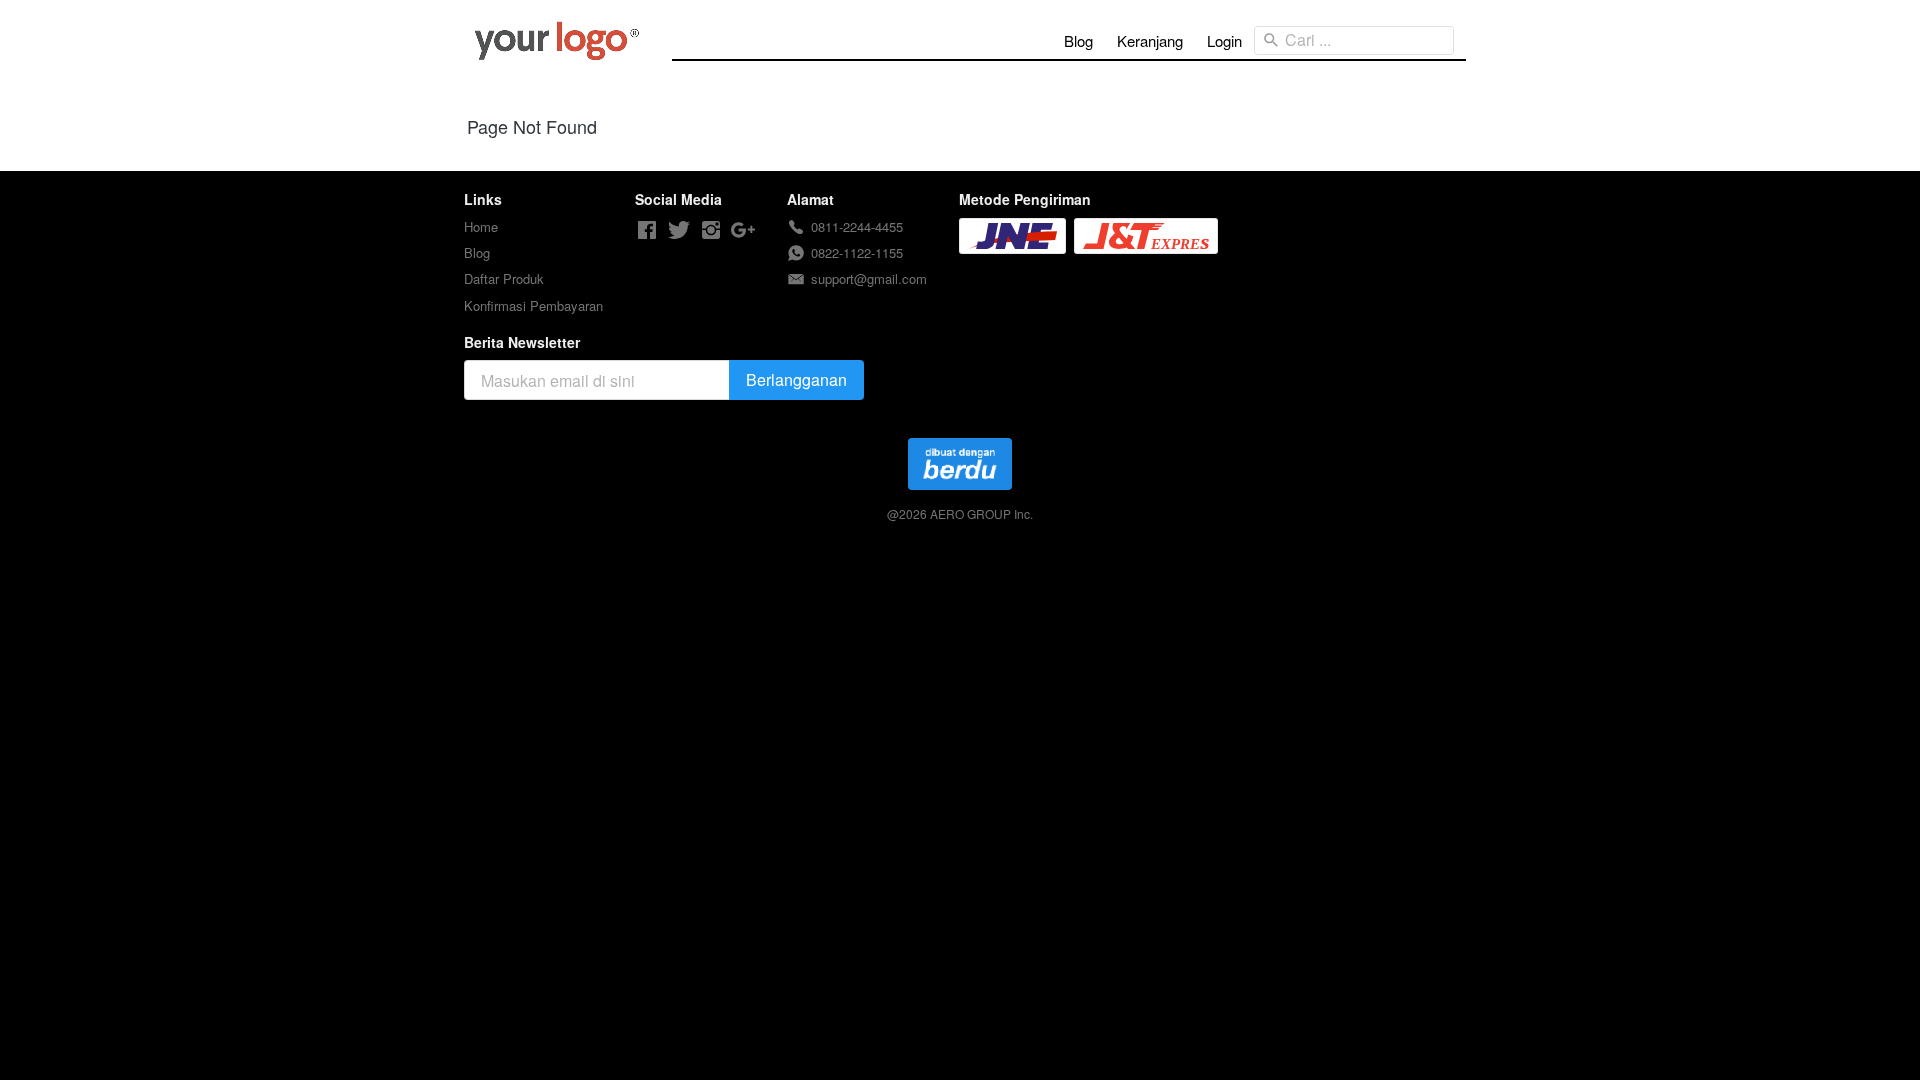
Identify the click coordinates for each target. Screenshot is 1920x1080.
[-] (647, 230)
